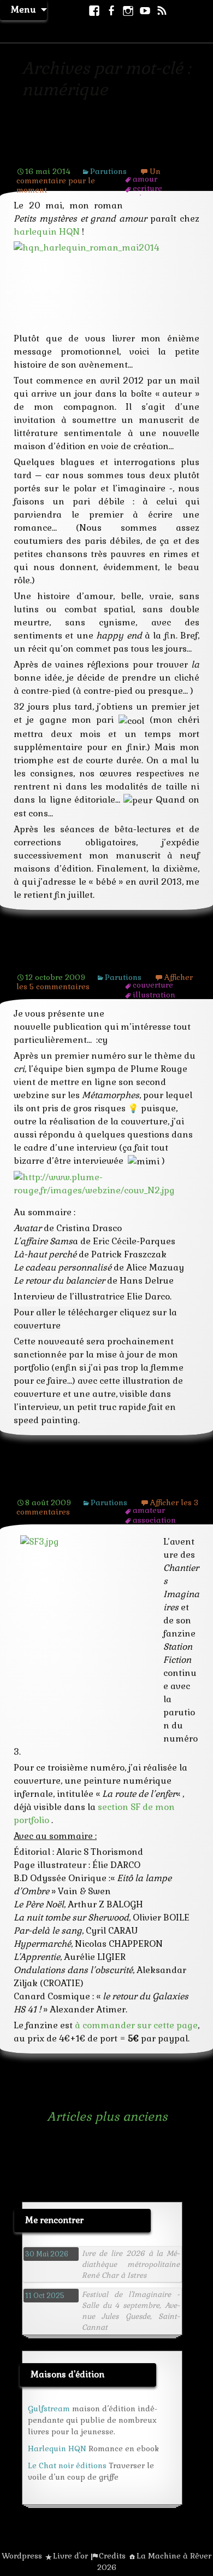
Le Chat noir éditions (67, 2465)
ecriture (147, 188)
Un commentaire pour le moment (88, 181)
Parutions (108, 171)
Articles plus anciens (93, 2116)
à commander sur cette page (136, 2025)
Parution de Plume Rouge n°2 (102, 961)
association (154, 1520)
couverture (153, 985)
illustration (154, 995)
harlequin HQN (47, 232)
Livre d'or (70, 2556)
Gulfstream (49, 2409)
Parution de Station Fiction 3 (98, 1486)
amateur (149, 1510)
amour (145, 179)
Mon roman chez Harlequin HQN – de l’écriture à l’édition (103, 147)
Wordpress (22, 2556)
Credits (112, 2556)
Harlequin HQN (57, 2449)
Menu (23, 10)
